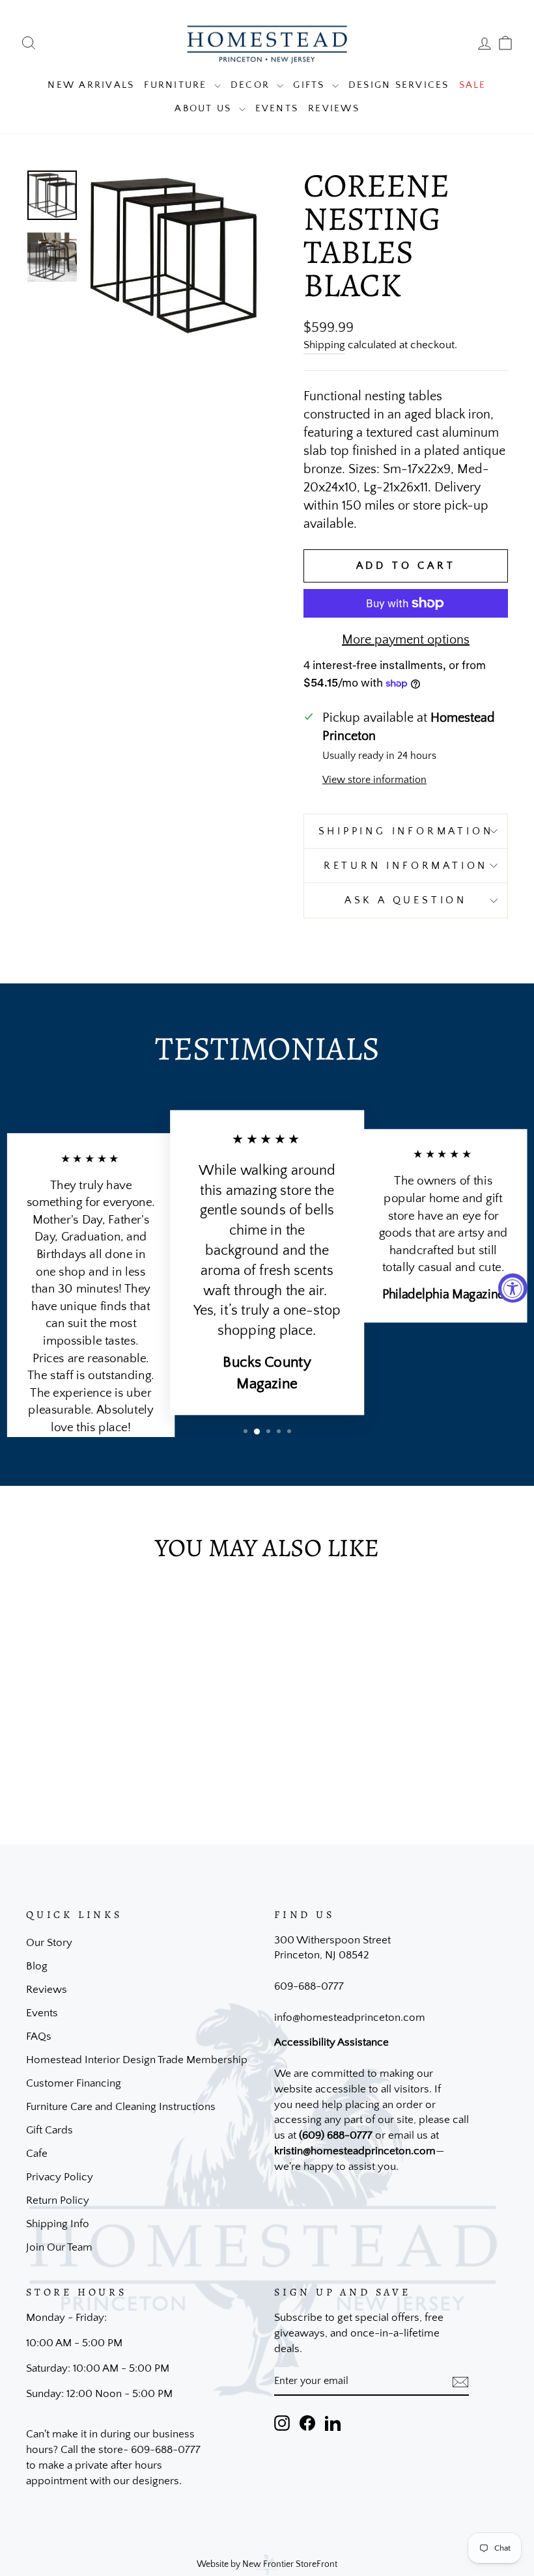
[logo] (267, 43)
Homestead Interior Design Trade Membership (137, 2060)
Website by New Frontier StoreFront (267, 2564)
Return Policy (58, 2200)
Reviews (334, 108)
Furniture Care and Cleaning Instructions (121, 2107)
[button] (246, 1431)
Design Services (399, 85)
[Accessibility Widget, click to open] (513, 1288)
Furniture (177, 85)
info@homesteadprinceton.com (350, 2018)
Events (277, 108)
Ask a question (406, 900)
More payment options (406, 640)
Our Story (49, 1943)
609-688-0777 (309, 1986)
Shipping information (406, 831)
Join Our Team (59, 2247)
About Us (205, 108)
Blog (37, 1966)
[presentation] (460, 2381)
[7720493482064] (52, 195)
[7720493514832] (52, 257)
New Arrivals (91, 85)
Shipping (324, 345)
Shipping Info (58, 2224)
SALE (473, 85)
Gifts (311, 85)
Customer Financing (74, 2083)
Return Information (406, 866)
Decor (252, 85)
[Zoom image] (174, 255)
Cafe (37, 2154)
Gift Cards (49, 2130)
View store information (374, 780)
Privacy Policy (60, 2177)
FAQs (39, 2036)
